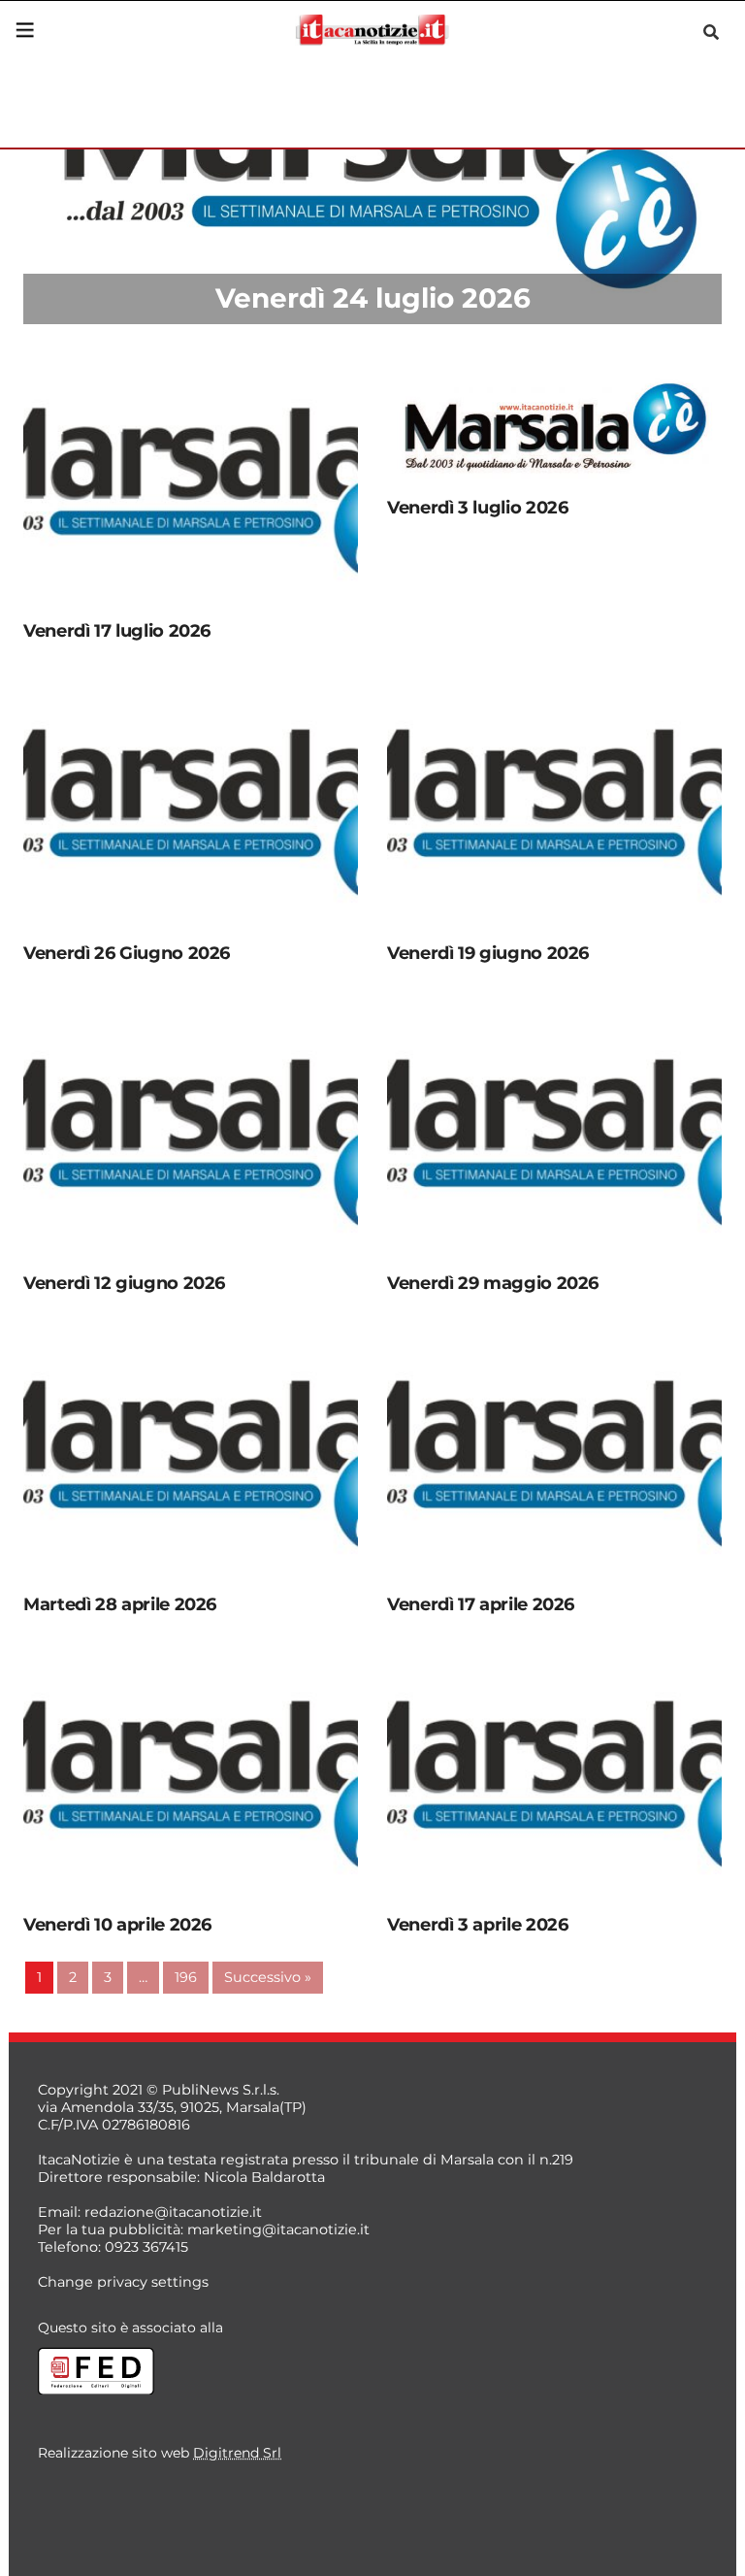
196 (186, 1977)
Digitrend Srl (237, 2453)
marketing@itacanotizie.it (278, 2229)
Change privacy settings (123, 2282)
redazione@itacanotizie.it (173, 2212)
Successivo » (268, 1977)
